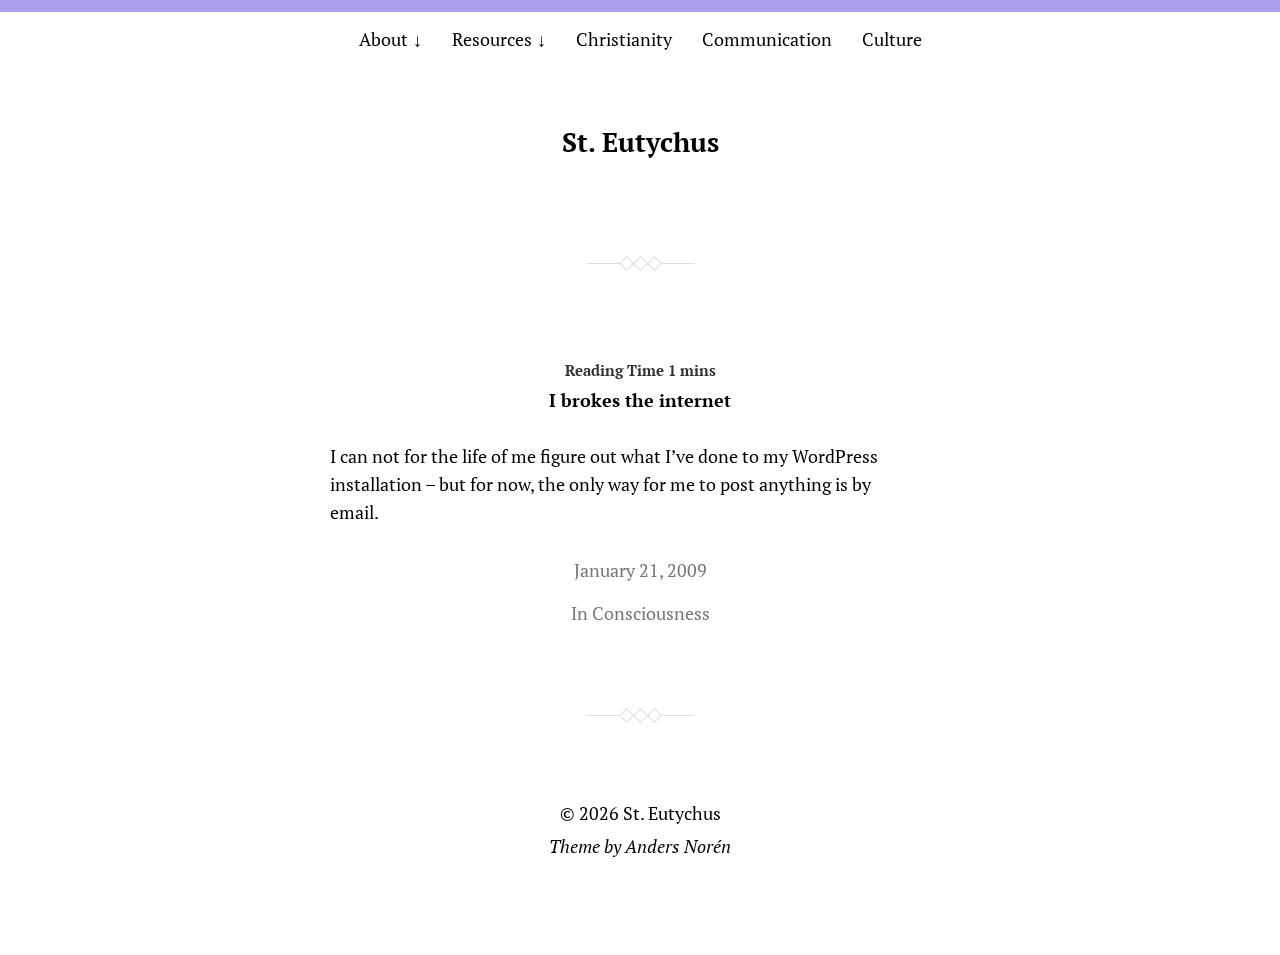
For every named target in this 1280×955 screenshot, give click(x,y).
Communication (767, 39)
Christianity (624, 39)
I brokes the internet (640, 400)
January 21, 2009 (640, 570)
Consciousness (651, 613)
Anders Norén (678, 846)
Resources (492, 39)
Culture (892, 39)
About (383, 39)
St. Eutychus (640, 142)
